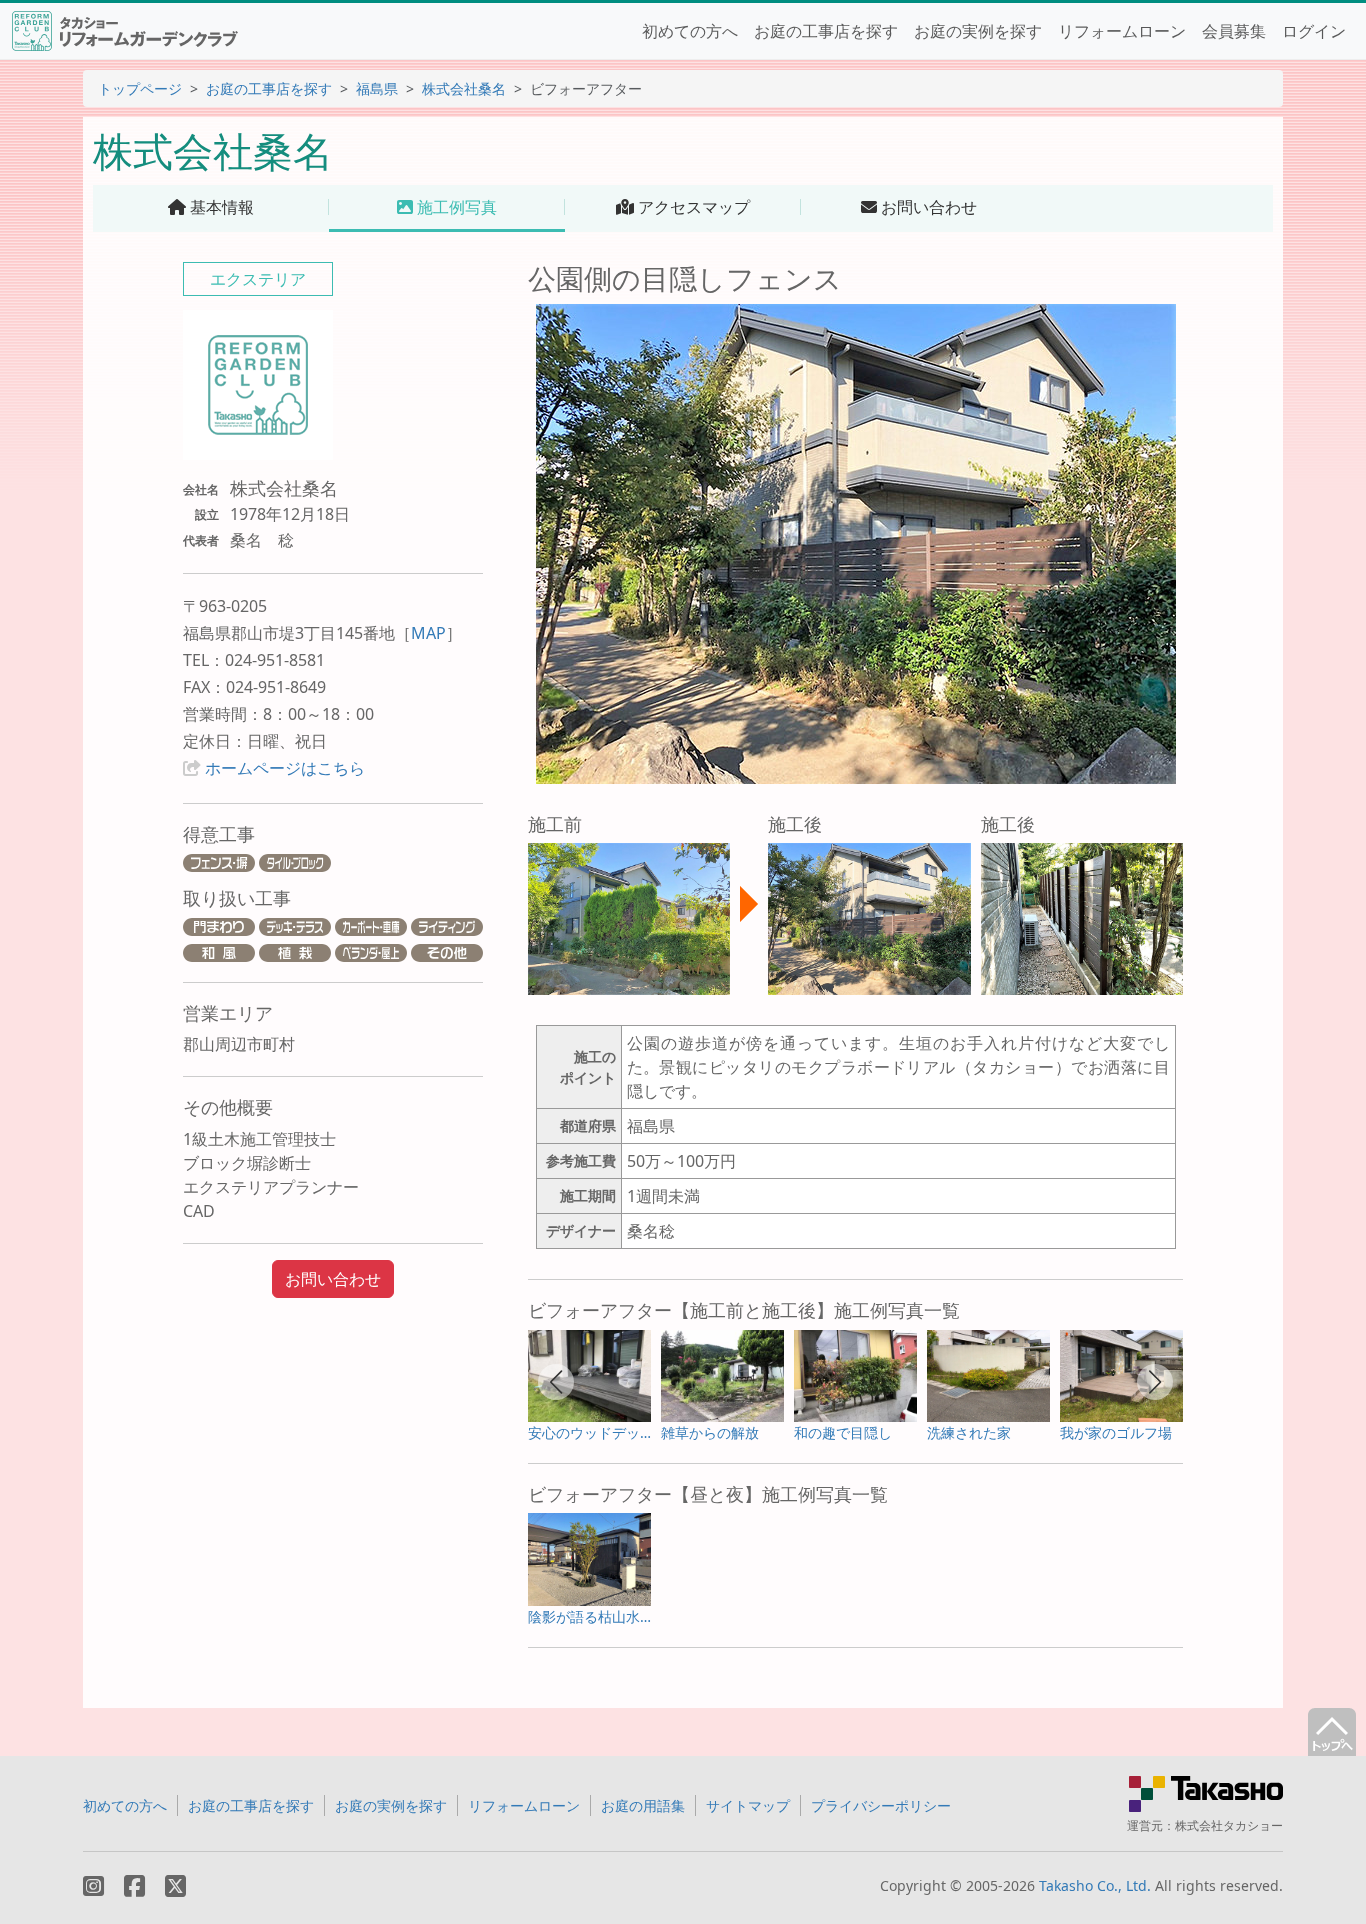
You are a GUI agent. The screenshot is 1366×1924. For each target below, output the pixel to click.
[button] (556, 1382)
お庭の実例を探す (978, 31)
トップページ (140, 88)
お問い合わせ (333, 1279)
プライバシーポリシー (881, 1805)
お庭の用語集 (643, 1805)
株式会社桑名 (464, 88)
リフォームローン (1122, 31)
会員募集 (1234, 31)
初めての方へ (690, 31)
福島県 (377, 88)
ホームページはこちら (285, 768)
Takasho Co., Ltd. (1095, 1885)
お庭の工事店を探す (826, 31)
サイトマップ (748, 1805)
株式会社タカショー (1229, 1825)
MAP (428, 633)
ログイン (1314, 31)
